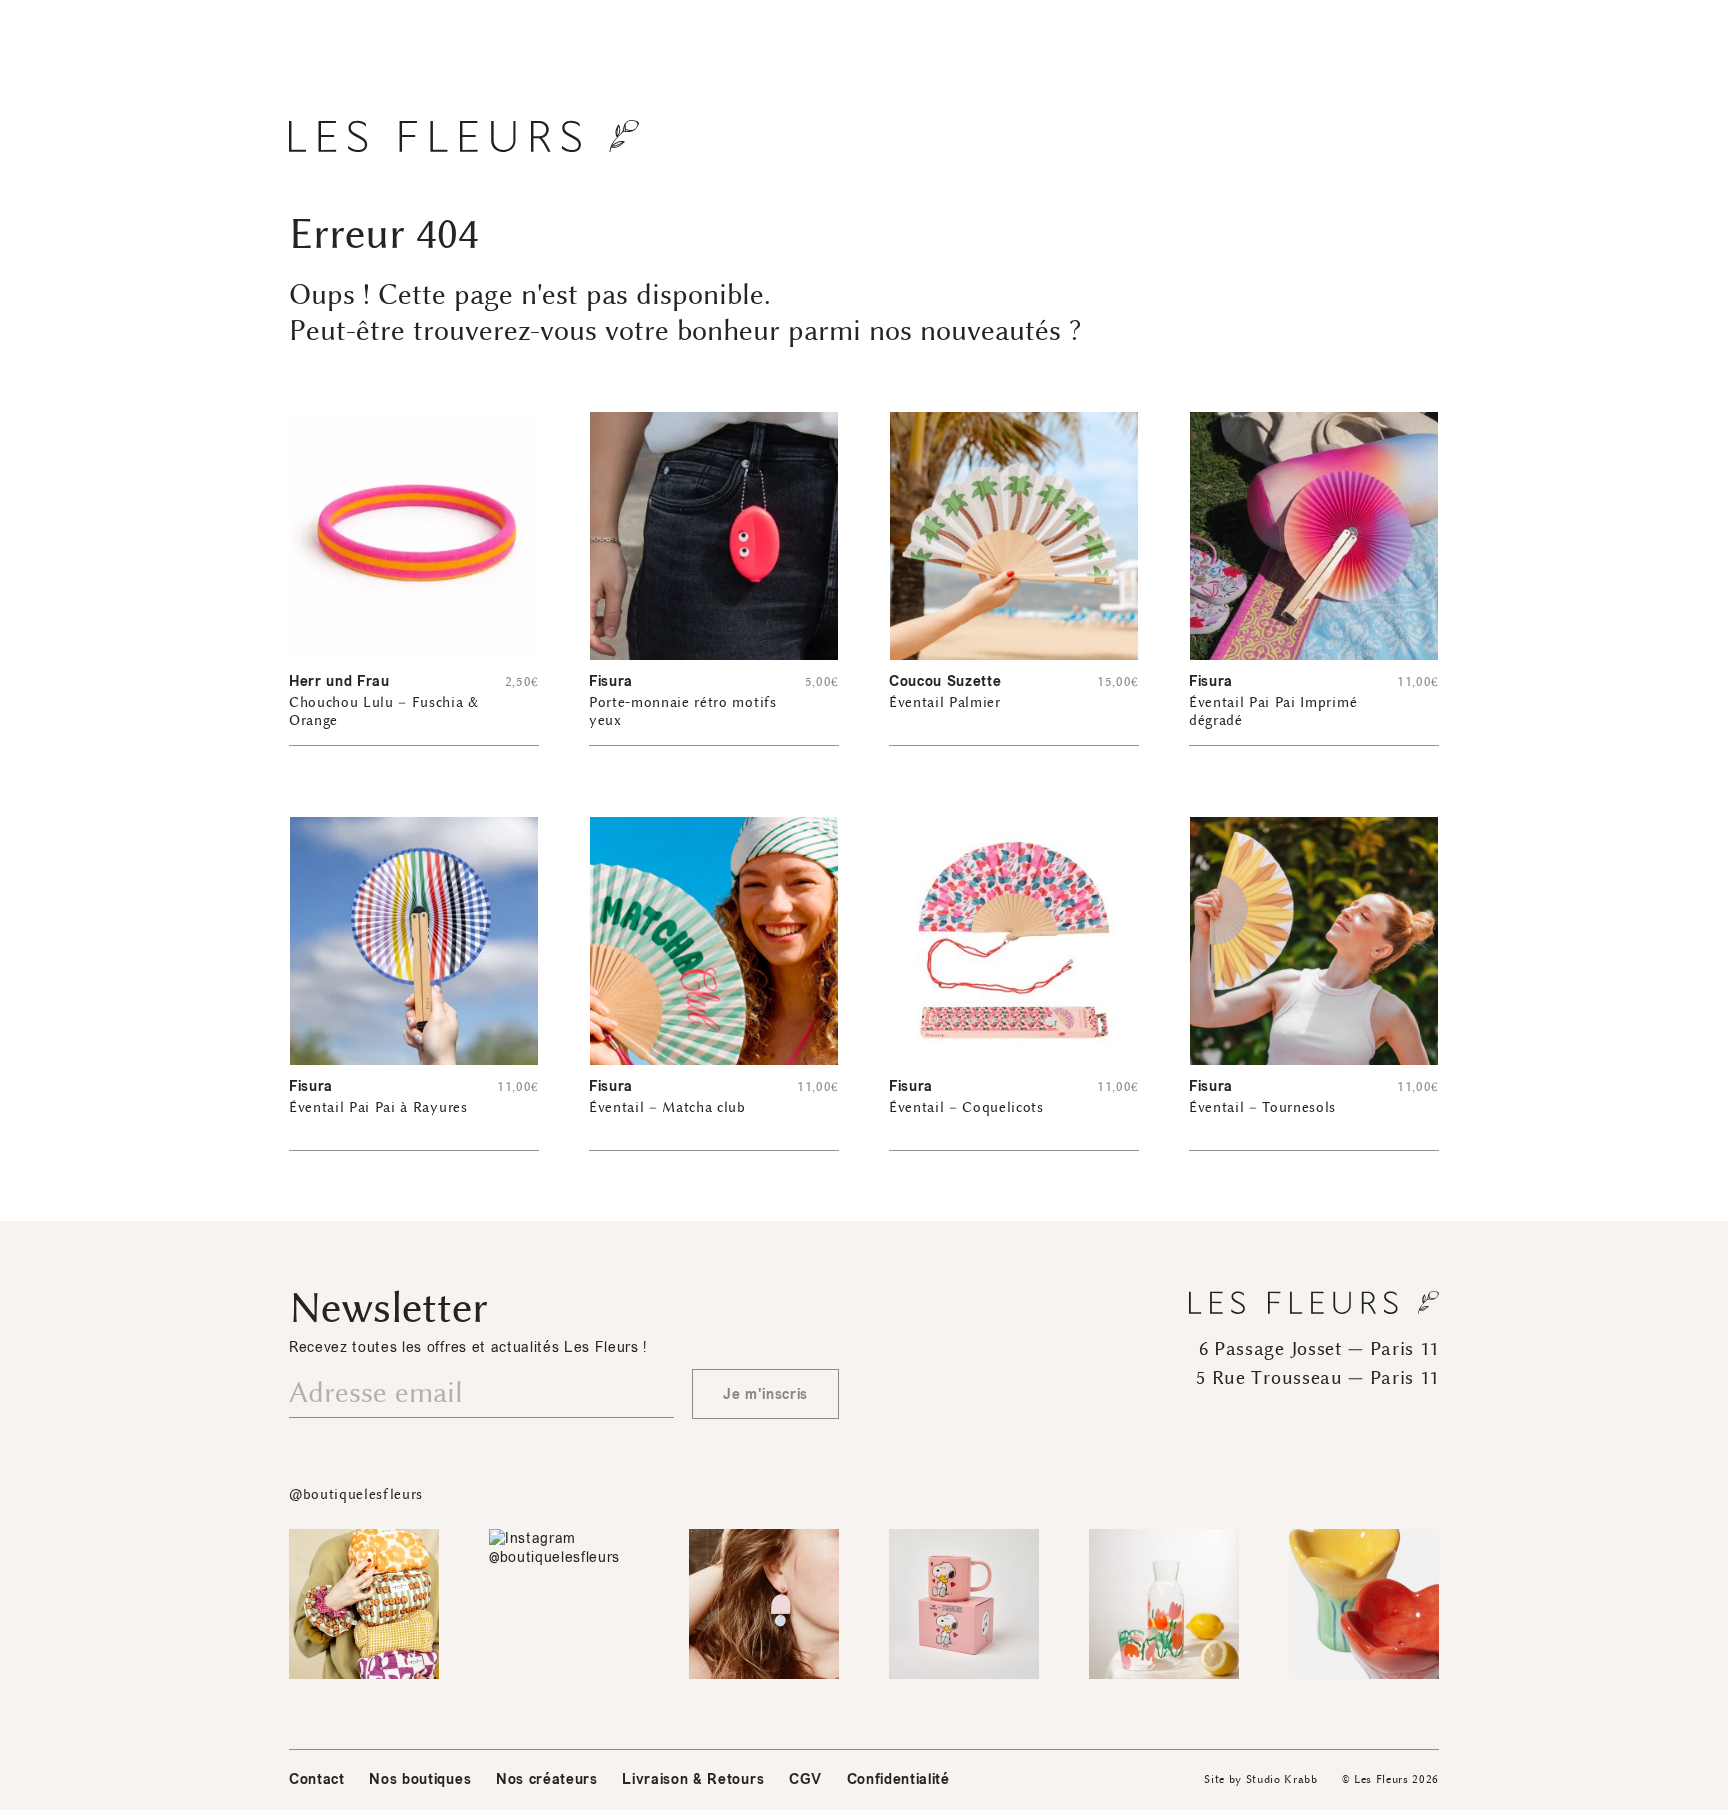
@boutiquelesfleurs (356, 1494)
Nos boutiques (420, 1779)
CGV (805, 1779)
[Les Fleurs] (464, 136)
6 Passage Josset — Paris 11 (1319, 1349)
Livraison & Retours (693, 1779)
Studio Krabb (1282, 1779)
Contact (317, 1779)
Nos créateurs (547, 1779)
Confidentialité (898, 1779)
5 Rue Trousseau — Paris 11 (1317, 1378)
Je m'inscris (765, 1394)
